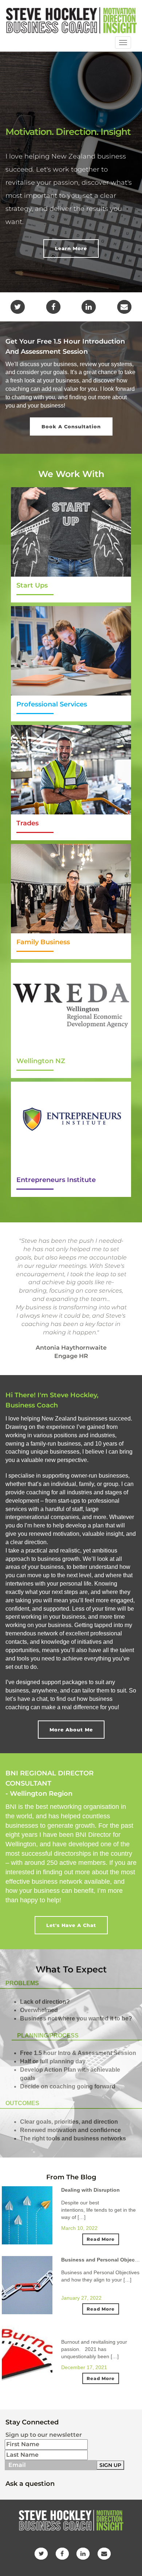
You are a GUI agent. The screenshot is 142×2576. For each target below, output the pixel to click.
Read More (101, 2239)
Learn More (71, 248)
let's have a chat (71, 1925)
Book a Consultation (71, 426)
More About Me (71, 1730)
